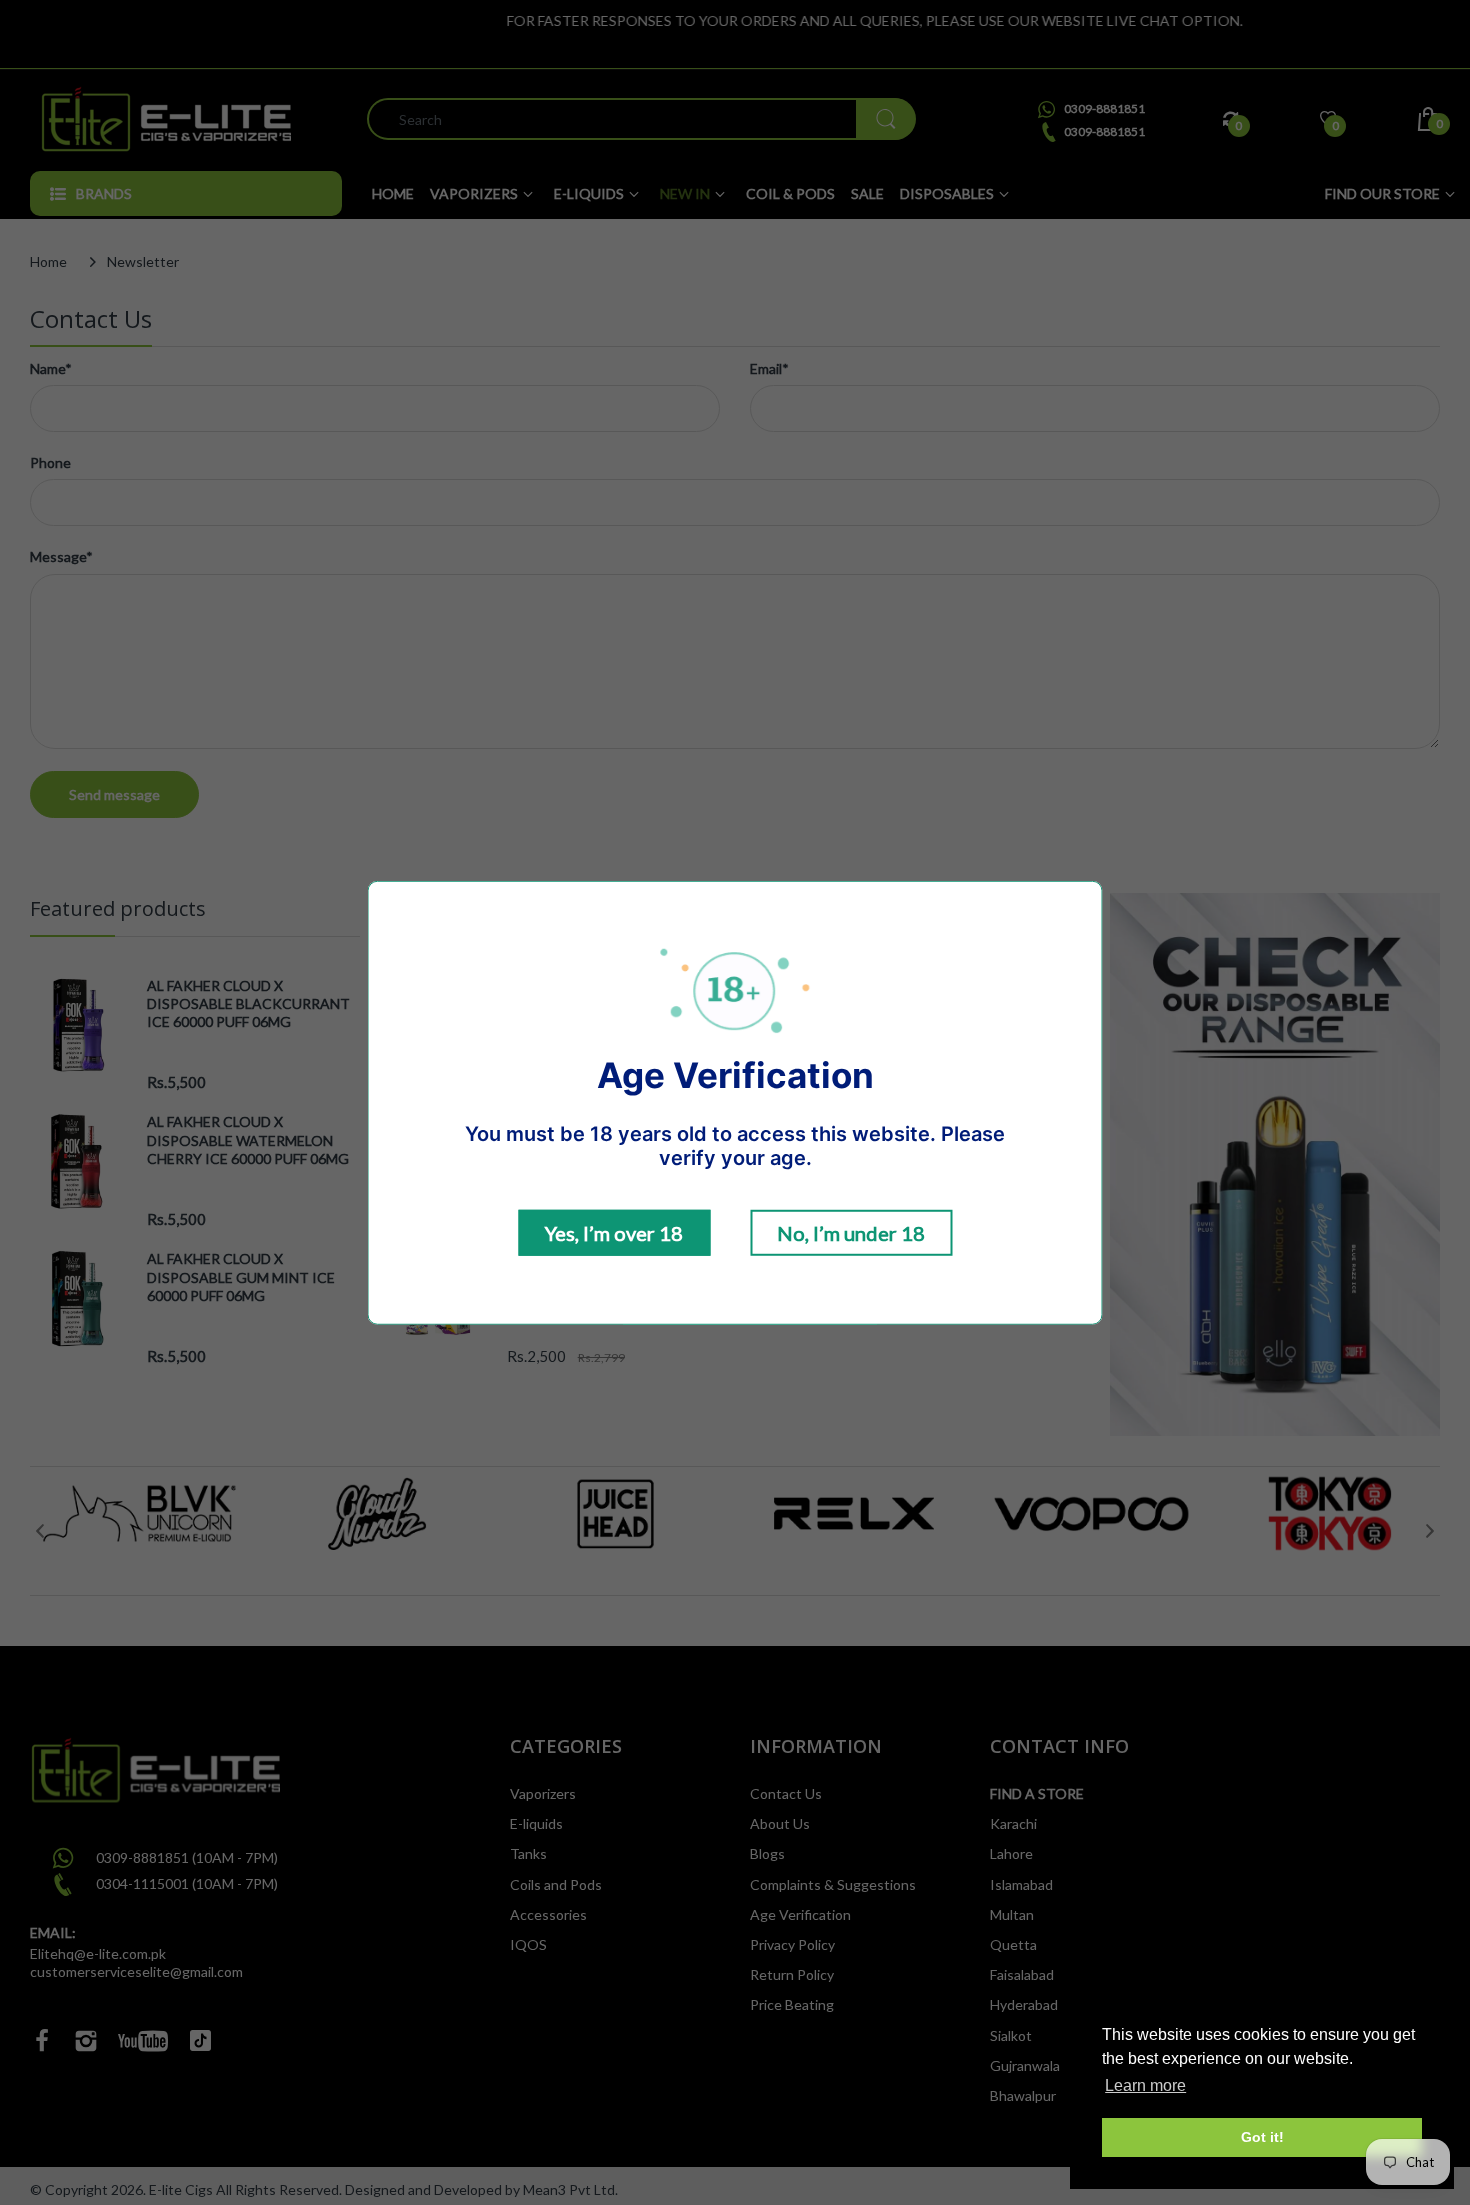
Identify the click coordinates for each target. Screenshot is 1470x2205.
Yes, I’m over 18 (614, 1233)
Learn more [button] (1145, 2085)
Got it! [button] (1262, 2137)
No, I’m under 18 (851, 1233)
